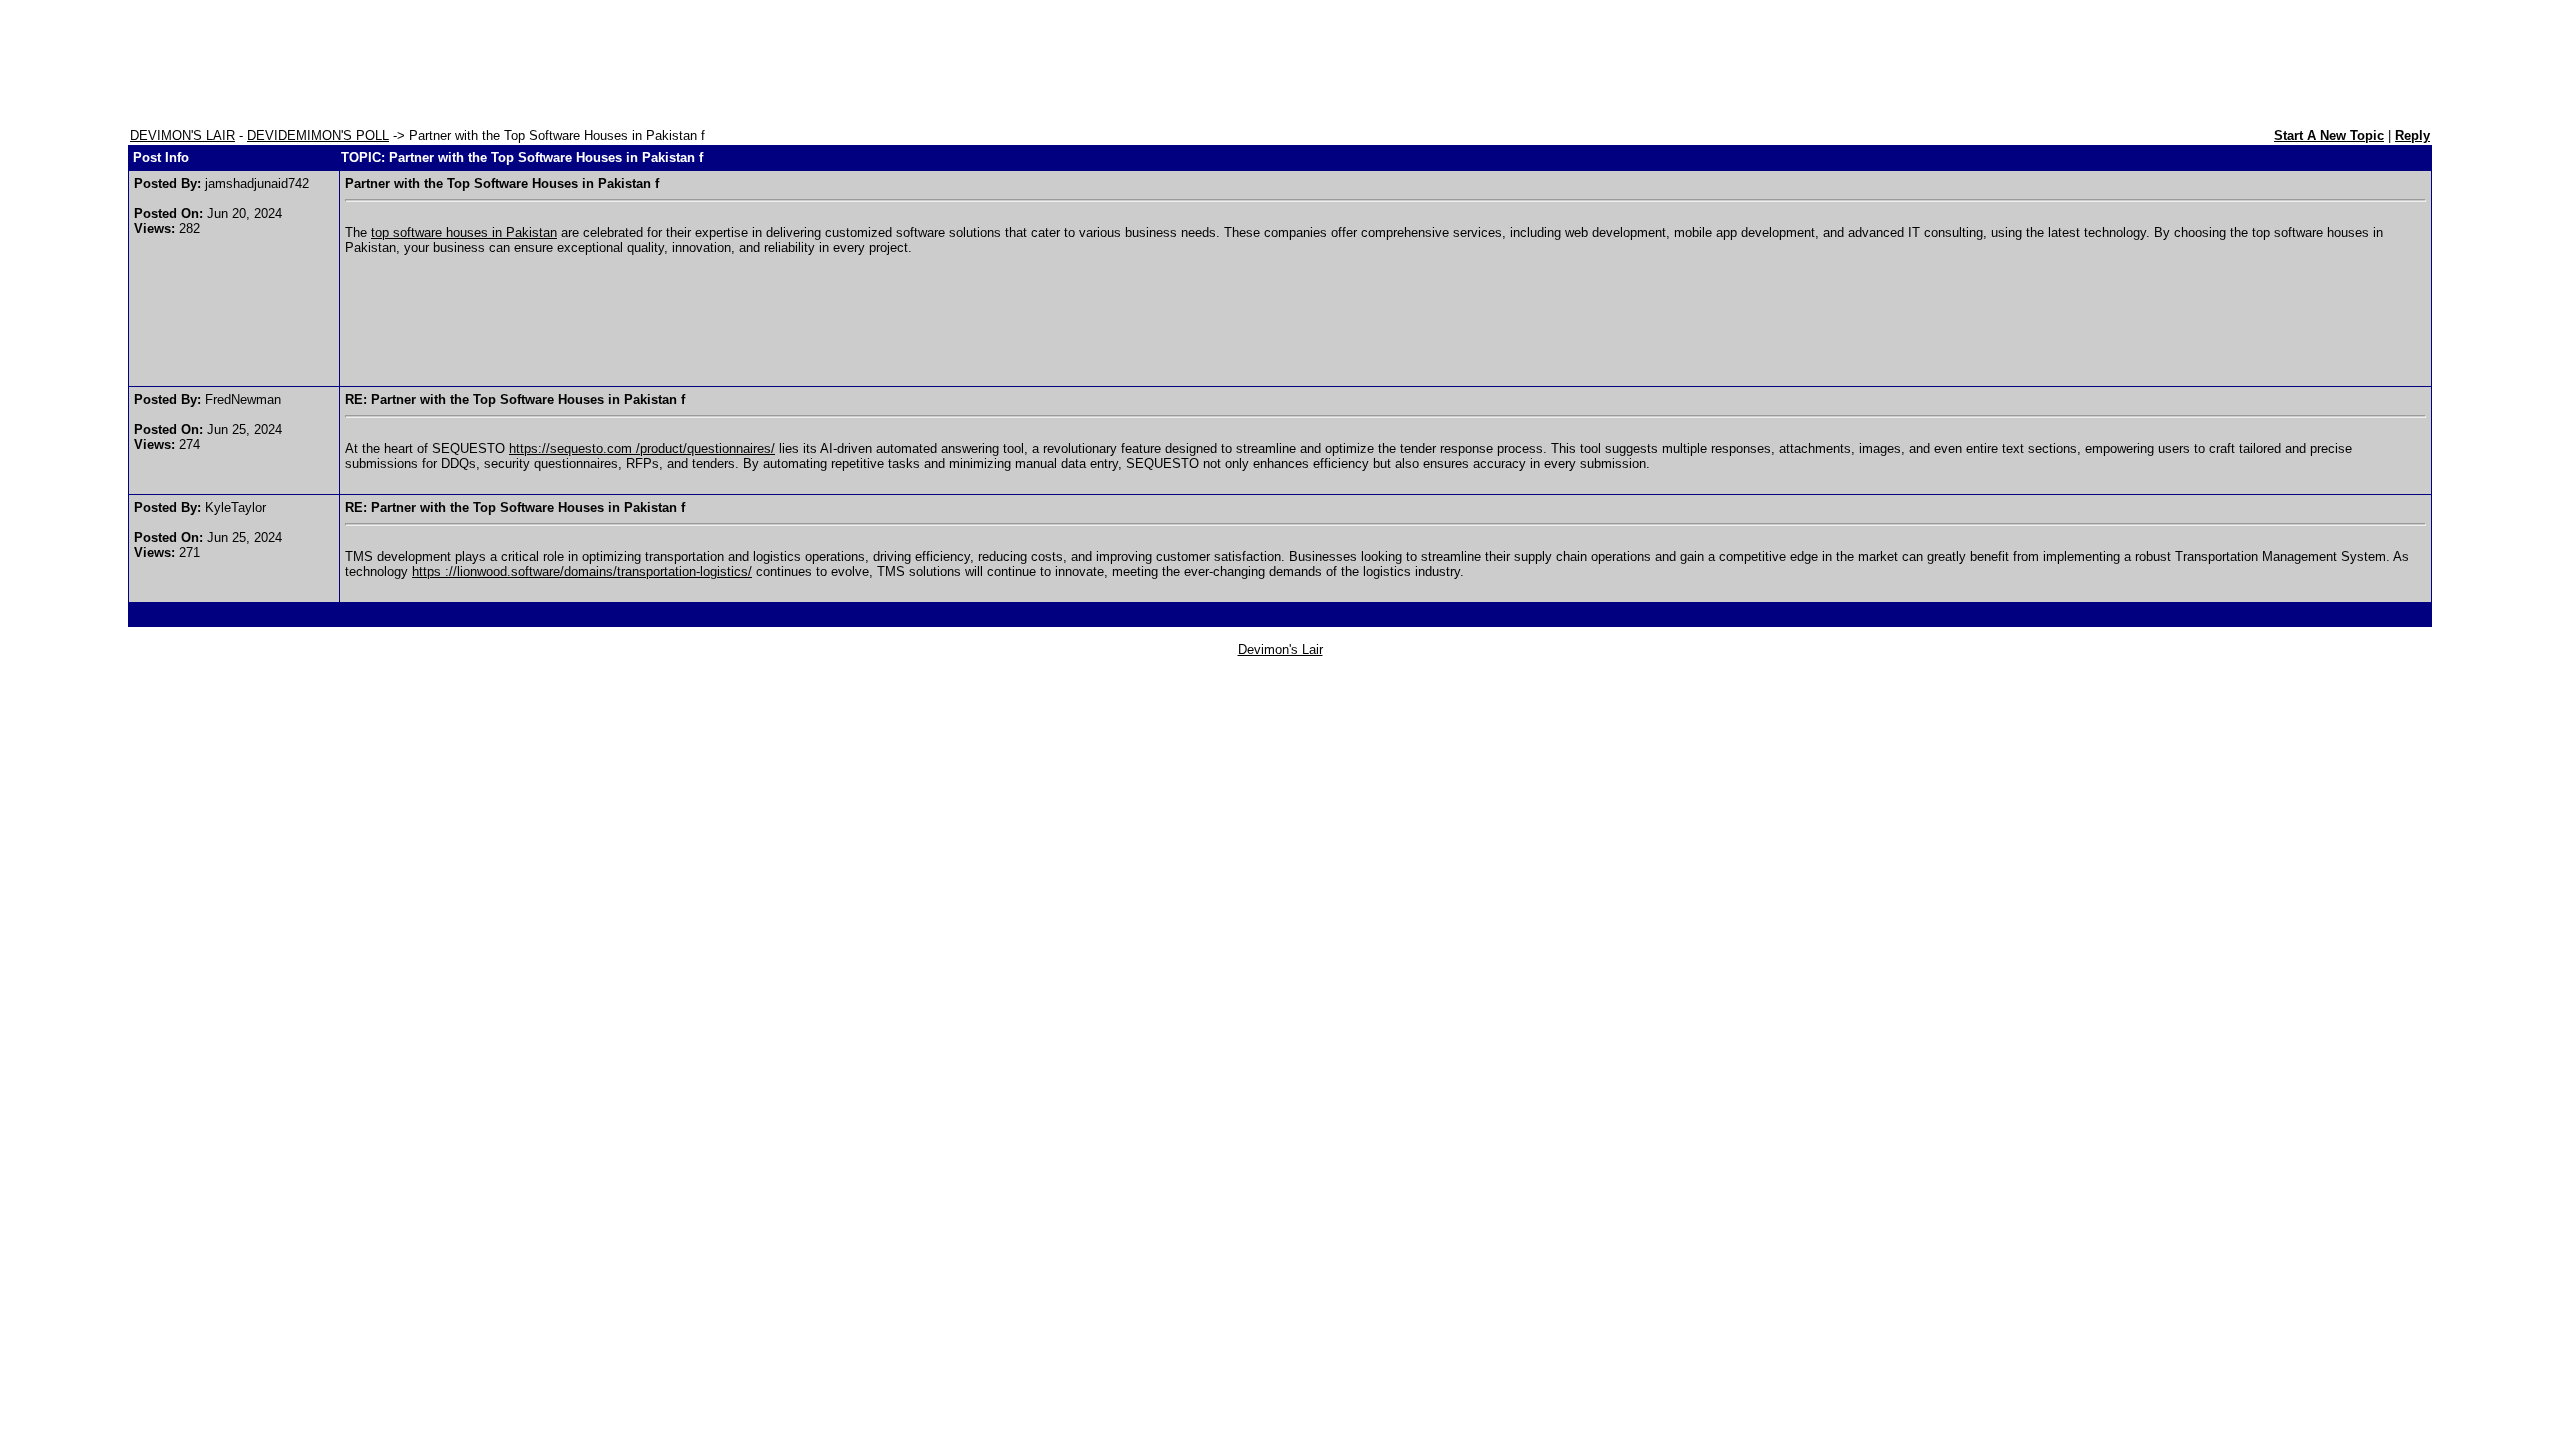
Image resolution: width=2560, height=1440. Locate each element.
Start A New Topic (2329, 135)
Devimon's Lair (1280, 649)
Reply (2412, 135)
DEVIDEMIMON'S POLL (318, 135)
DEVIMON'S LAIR (182, 135)
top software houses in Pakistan (464, 232)
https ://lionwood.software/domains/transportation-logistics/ (582, 571)
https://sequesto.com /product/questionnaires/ (642, 448)
